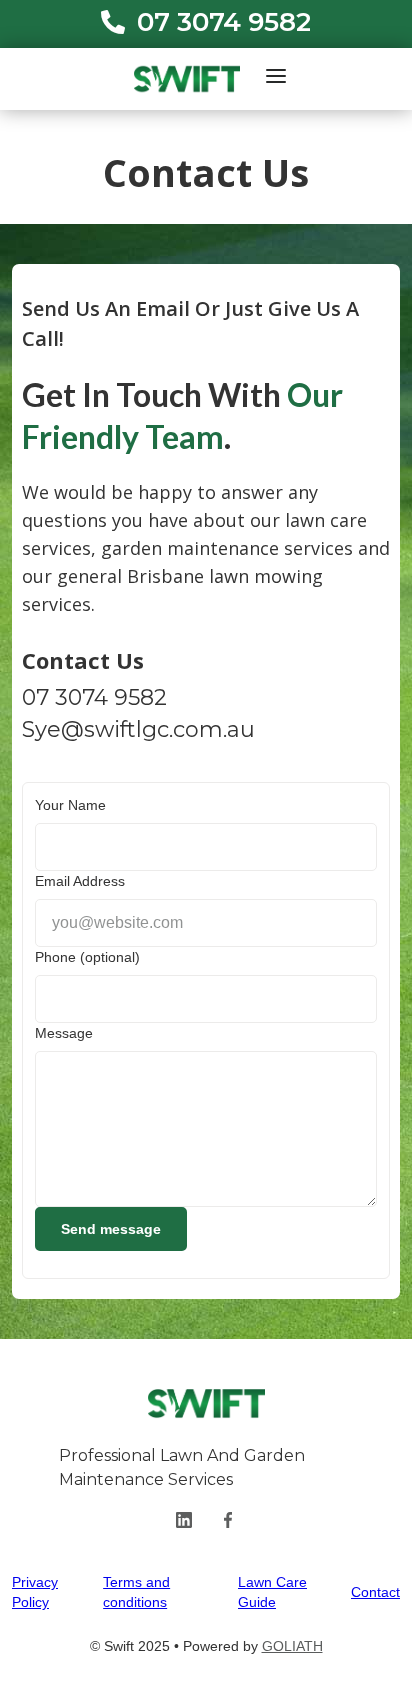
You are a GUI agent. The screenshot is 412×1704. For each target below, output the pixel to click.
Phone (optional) (87, 957)
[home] (182, 79)
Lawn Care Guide (272, 1592)
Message (64, 1033)
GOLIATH (292, 1646)
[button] (276, 76)
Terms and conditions (136, 1592)
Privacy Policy (35, 1592)
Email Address (80, 881)
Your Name (70, 805)
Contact (375, 1592)
